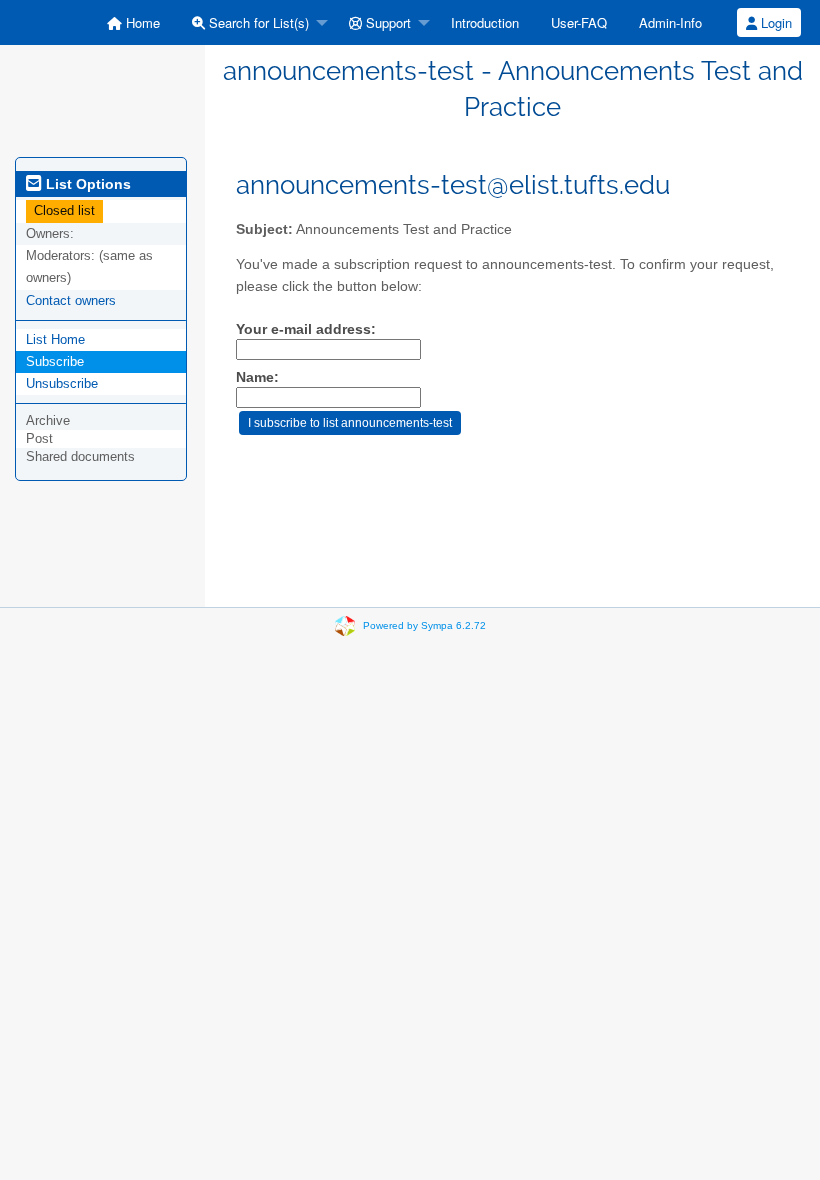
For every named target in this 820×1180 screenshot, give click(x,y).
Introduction (485, 22)
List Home (55, 339)
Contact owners (71, 300)
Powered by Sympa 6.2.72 (424, 625)
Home (141, 22)
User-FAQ (579, 22)
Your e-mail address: (306, 329)
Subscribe (55, 361)
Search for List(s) (257, 22)
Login (774, 22)
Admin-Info (670, 22)
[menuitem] (133, 22)
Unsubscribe (62, 383)
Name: (257, 377)
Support (386, 22)
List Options (86, 184)
